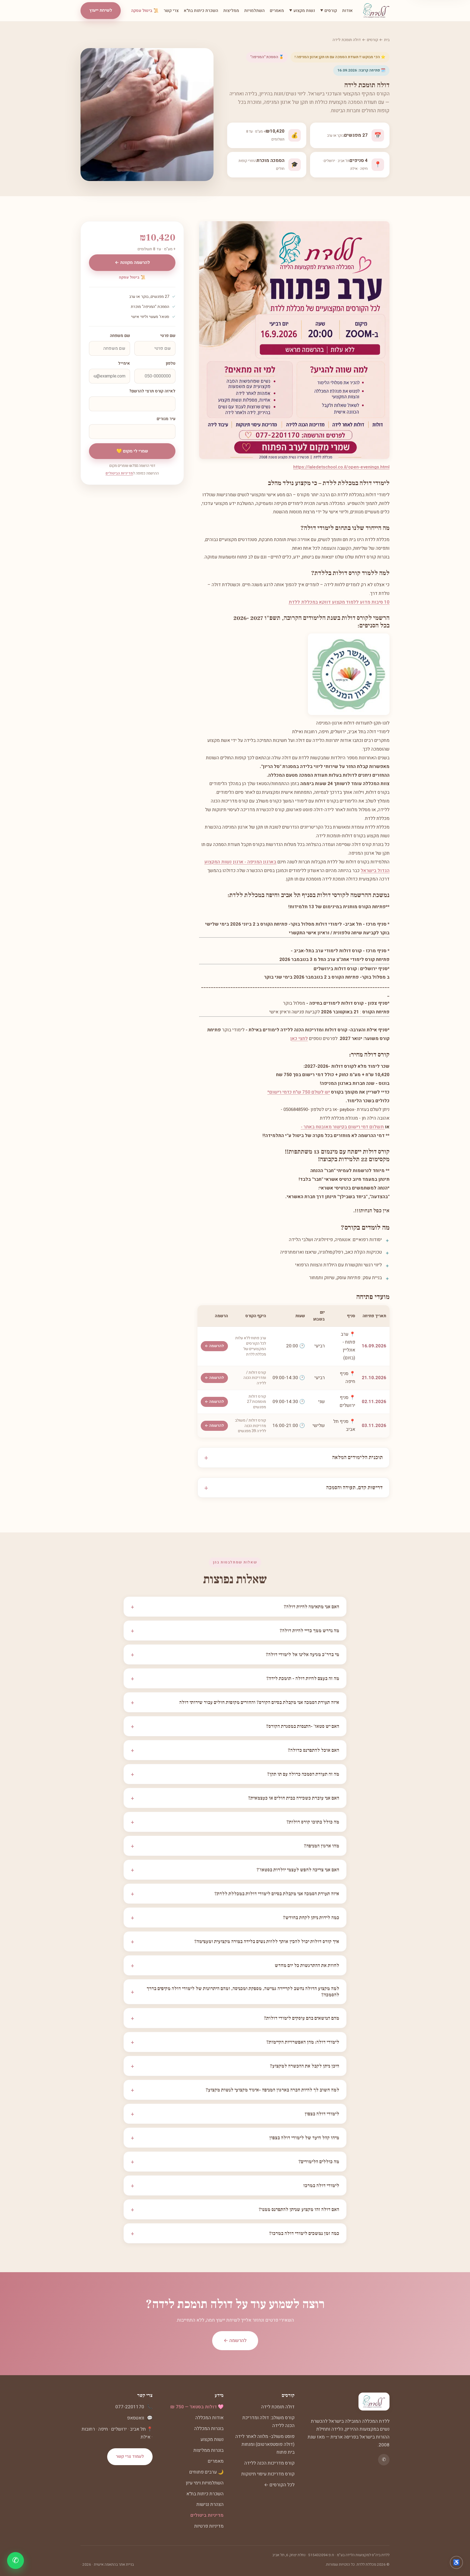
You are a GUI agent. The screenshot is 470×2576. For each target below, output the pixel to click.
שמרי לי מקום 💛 (132, 451)
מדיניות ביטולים (207, 2515)
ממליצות (231, 11)
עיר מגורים (166, 419)
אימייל (124, 363)
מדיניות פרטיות (209, 2526)
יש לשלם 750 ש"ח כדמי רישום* (299, 1092)
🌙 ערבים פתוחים (206, 2472)
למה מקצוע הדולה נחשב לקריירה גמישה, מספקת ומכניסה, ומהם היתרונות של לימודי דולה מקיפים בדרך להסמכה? (235, 1992)
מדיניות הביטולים (119, 473)
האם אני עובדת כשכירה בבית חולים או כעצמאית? (235, 1798)
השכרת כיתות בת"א (201, 11)
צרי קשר (171, 11)
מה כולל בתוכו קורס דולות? (235, 1822)
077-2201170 (130, 2407)
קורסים (372, 40)
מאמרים (277, 11)
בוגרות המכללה (209, 2429)
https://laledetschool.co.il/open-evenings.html (341, 467)
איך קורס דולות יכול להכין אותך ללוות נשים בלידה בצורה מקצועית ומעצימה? (235, 1941)
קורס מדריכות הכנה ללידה (269, 2463)
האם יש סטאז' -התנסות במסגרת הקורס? (235, 1726)
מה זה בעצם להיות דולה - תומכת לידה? (235, 1678)
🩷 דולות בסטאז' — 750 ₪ (197, 2407)
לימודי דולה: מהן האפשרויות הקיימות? (235, 2042)
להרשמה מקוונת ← (132, 263)
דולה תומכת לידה (278, 2407)
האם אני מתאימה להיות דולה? (235, 1607)
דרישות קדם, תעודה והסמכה (354, 1488)
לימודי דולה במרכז (235, 2185)
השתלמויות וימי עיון (205, 2483)
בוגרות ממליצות (208, 2450)
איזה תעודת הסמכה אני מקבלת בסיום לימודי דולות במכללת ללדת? (235, 1894)
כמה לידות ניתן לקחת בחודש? (235, 1918)
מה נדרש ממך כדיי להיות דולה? (235, 1631)
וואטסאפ (136, 2418)
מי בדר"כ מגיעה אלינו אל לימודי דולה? (235, 1654)
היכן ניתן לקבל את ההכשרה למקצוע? (235, 2066)
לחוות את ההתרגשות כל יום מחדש (235, 1965)
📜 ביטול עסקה (145, 11)
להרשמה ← (214, 1346)
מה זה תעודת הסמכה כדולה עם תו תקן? (235, 1774)
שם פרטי (168, 336)
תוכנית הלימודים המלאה (357, 1457)
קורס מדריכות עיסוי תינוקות (268, 2474)
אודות (347, 11)
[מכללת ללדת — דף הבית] (376, 11)
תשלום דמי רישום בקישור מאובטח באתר (344, 1127)
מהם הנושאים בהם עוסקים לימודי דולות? (235, 2018)
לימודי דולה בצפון (235, 2114)
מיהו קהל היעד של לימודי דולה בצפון (235, 2138)
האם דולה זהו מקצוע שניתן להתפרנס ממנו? (235, 2209)
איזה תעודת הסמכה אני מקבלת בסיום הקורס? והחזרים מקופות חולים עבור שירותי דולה (235, 1702)
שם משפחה (120, 336)
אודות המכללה (209, 2418)
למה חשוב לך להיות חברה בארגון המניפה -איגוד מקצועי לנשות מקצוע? (235, 2090)
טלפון (171, 363)
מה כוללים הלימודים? (235, 2162)
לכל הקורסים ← (279, 2485)
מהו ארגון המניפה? (235, 1846)
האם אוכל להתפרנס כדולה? (235, 1750)
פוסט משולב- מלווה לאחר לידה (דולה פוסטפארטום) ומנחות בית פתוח (265, 2444)
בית (387, 40)
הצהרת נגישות (210, 2504)
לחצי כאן (299, 1039)
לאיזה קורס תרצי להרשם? (152, 391)
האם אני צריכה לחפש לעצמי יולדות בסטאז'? (235, 1870)
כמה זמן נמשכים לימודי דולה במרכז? (235, 2233)
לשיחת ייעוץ (101, 10)
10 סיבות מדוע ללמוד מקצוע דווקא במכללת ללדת (339, 602)
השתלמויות (254, 11)
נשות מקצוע (212, 2439)
